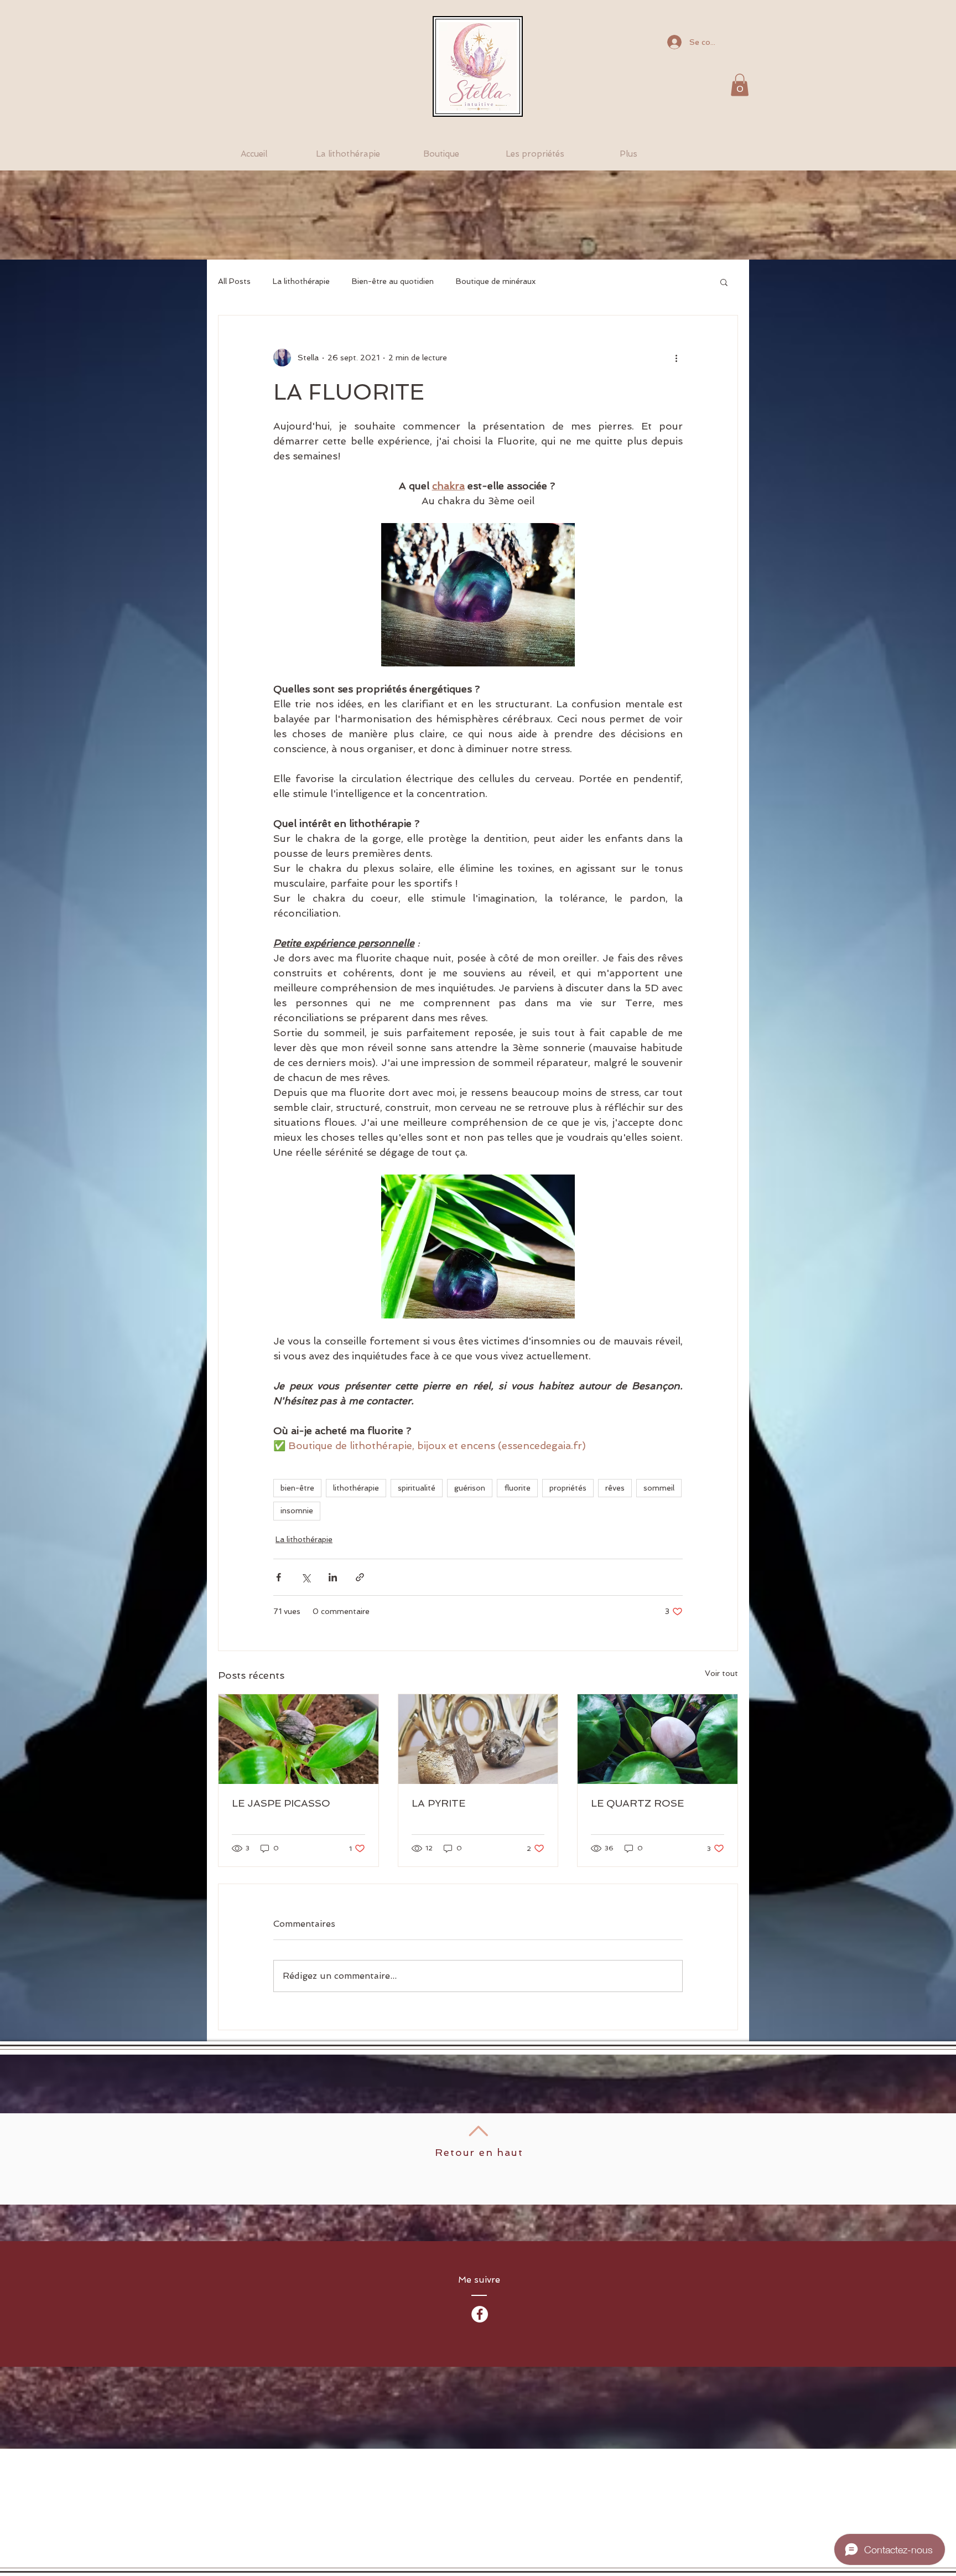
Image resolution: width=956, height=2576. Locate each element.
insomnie (297, 1511)
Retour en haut (479, 2152)
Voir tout (721, 1673)
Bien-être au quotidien (393, 281)
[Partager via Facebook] (279, 1577)
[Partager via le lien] (360, 1577)
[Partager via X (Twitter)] (306, 1577)
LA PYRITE (438, 1803)
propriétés (568, 1488)
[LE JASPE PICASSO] (298, 1739)
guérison (470, 1488)
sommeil (659, 1488)
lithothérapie (356, 1488)
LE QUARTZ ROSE (637, 1803)
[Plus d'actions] (676, 358)
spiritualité (417, 1488)
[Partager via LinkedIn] (333, 1577)
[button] (740, 85)
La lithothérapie (301, 281)
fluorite (517, 1488)
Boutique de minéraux (496, 281)
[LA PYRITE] (478, 1739)
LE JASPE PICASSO (281, 1803)
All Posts (234, 281)
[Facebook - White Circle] (480, 2314)
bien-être (297, 1488)
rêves (615, 1488)
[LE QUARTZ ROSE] (658, 1739)
